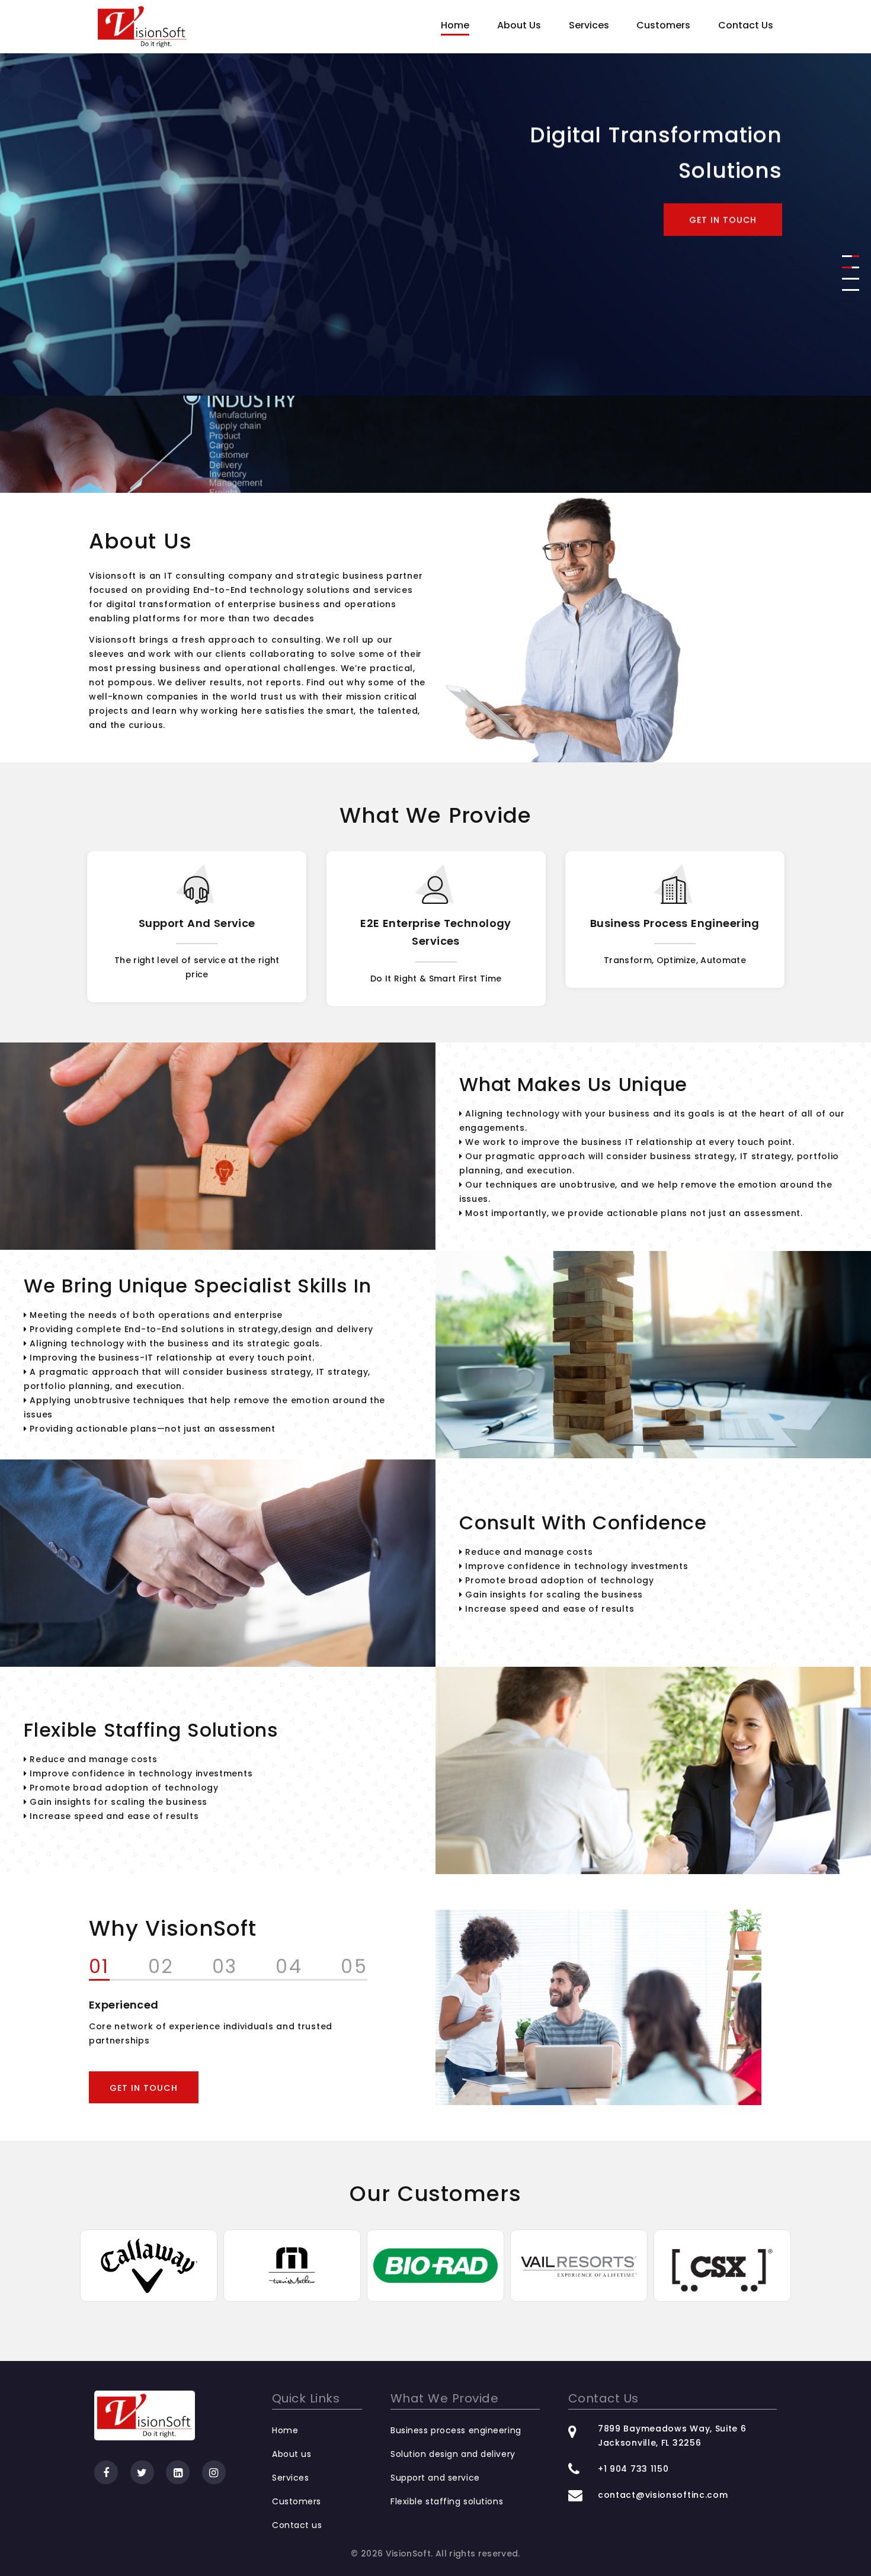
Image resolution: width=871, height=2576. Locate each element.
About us (292, 2454)
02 (161, 1968)
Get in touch (723, 317)
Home (455, 25)
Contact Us (746, 25)
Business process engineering (436, 923)
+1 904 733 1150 (633, 2469)
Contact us (297, 2525)
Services (589, 25)
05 (354, 1968)
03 (225, 1968)
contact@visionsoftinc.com (663, 2495)
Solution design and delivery (675, 923)
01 (99, 1968)
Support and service (435, 2478)
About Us (519, 25)
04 (289, 1968)
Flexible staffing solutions (447, 2501)
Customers (663, 25)
